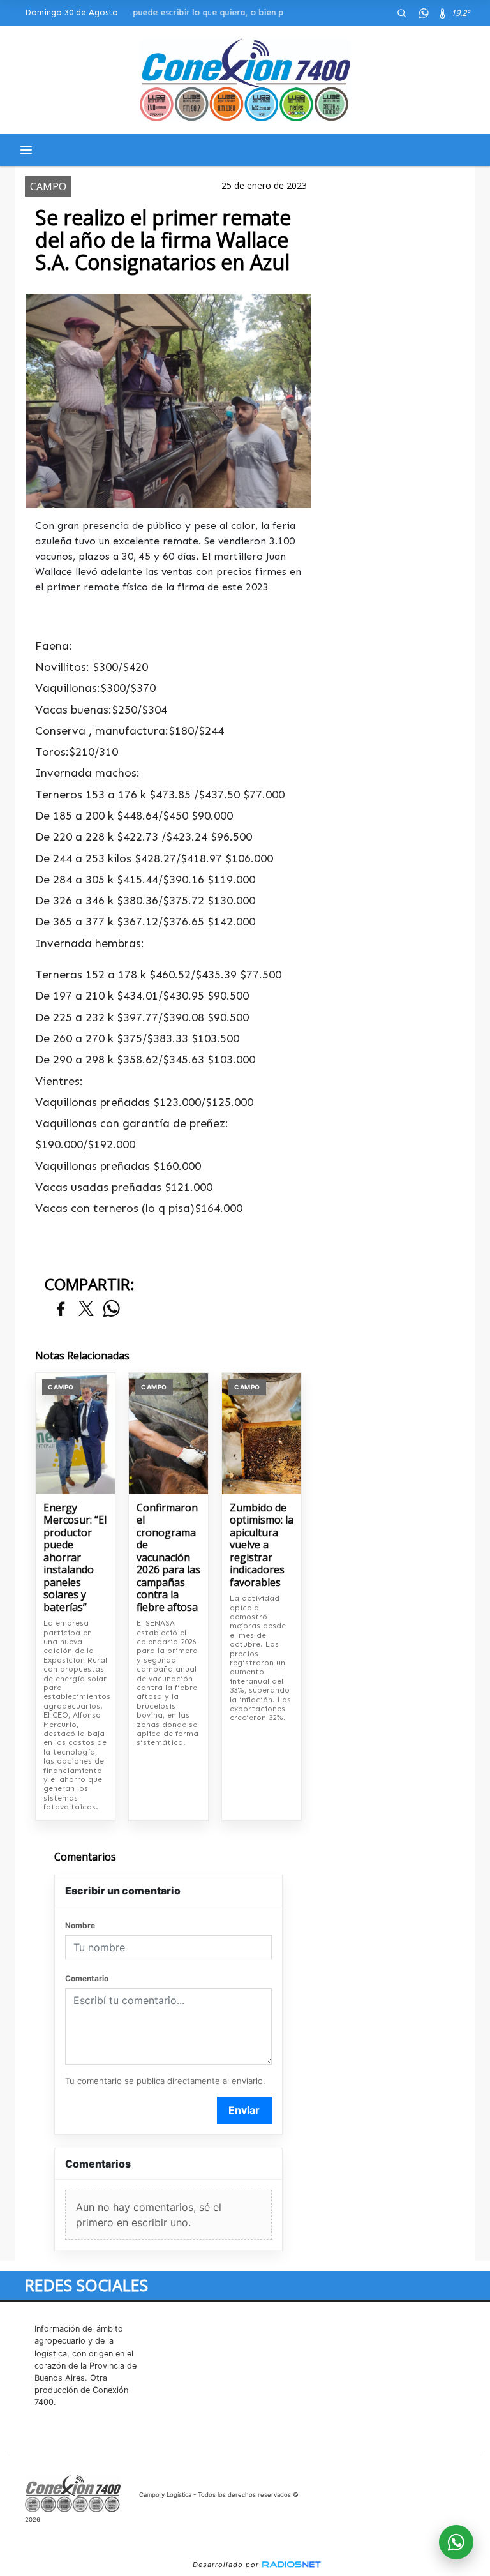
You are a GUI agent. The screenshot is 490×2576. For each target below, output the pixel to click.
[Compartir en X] (86, 1309)
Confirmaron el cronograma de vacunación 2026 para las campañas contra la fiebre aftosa (168, 1558)
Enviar (244, 2110)
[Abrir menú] (26, 150)
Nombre (80, 1925)
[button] (401, 13)
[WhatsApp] (424, 13)
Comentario (87, 1978)
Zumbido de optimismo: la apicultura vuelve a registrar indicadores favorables (262, 1546)
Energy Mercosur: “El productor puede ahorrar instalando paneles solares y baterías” (75, 1558)
